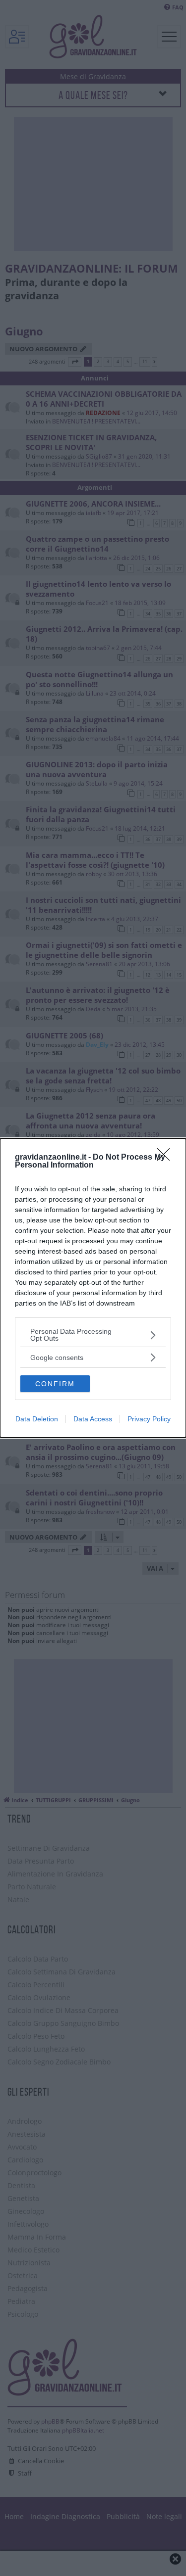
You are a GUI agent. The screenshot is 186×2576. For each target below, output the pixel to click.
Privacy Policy (149, 1419)
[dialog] (93, 1288)
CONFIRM (55, 1384)
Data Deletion (37, 1419)
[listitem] (93, 1335)
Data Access (93, 1419)
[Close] (167, 1158)
